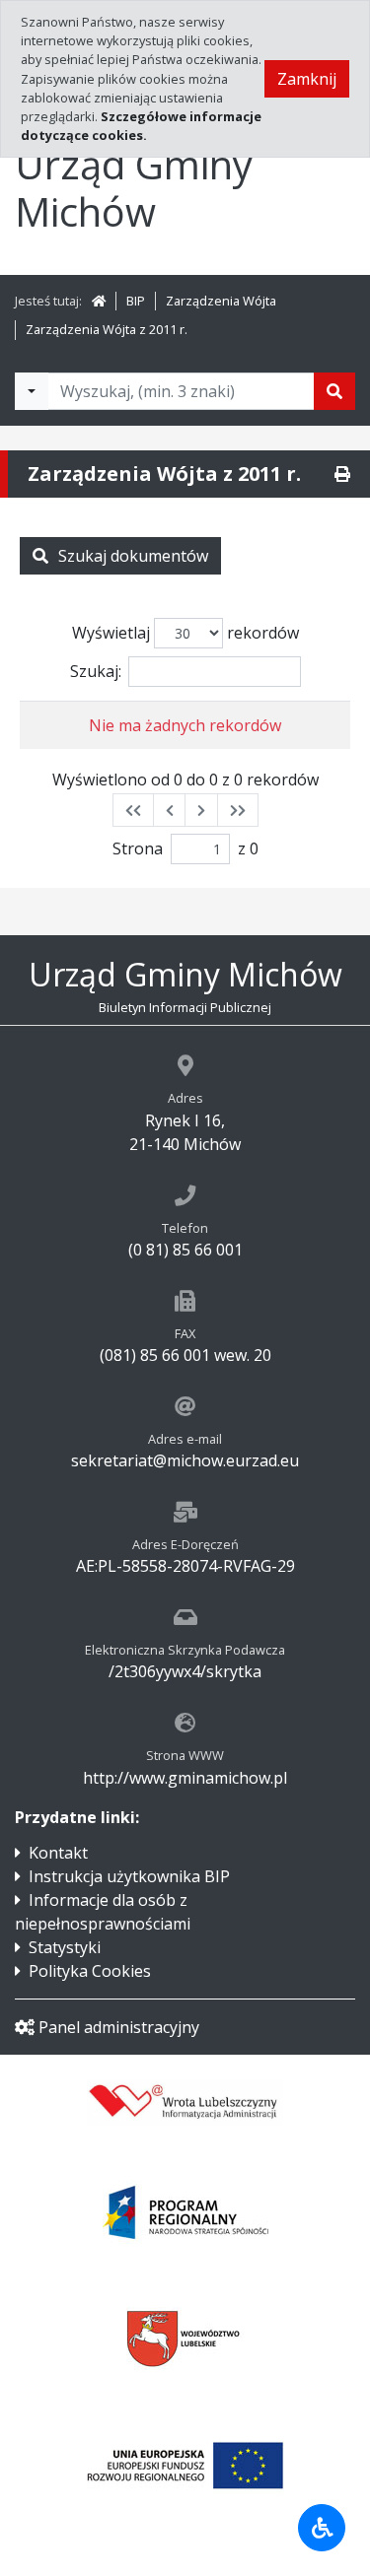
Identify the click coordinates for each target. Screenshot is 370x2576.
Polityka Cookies (90, 1971)
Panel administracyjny (119, 2027)
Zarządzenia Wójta (221, 301)
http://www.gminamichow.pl (185, 1778)
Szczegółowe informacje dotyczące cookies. (141, 126)
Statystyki (65, 1947)
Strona (138, 848)
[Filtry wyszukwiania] (32, 391)
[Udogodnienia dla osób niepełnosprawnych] (322, 2528)
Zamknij (307, 79)
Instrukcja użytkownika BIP (129, 1876)
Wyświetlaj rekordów (185, 633)
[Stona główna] (99, 301)
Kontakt (58, 1853)
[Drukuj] (342, 474)
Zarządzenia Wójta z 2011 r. (107, 329)
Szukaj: (96, 671)
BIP (136, 301)
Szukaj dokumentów (133, 556)
